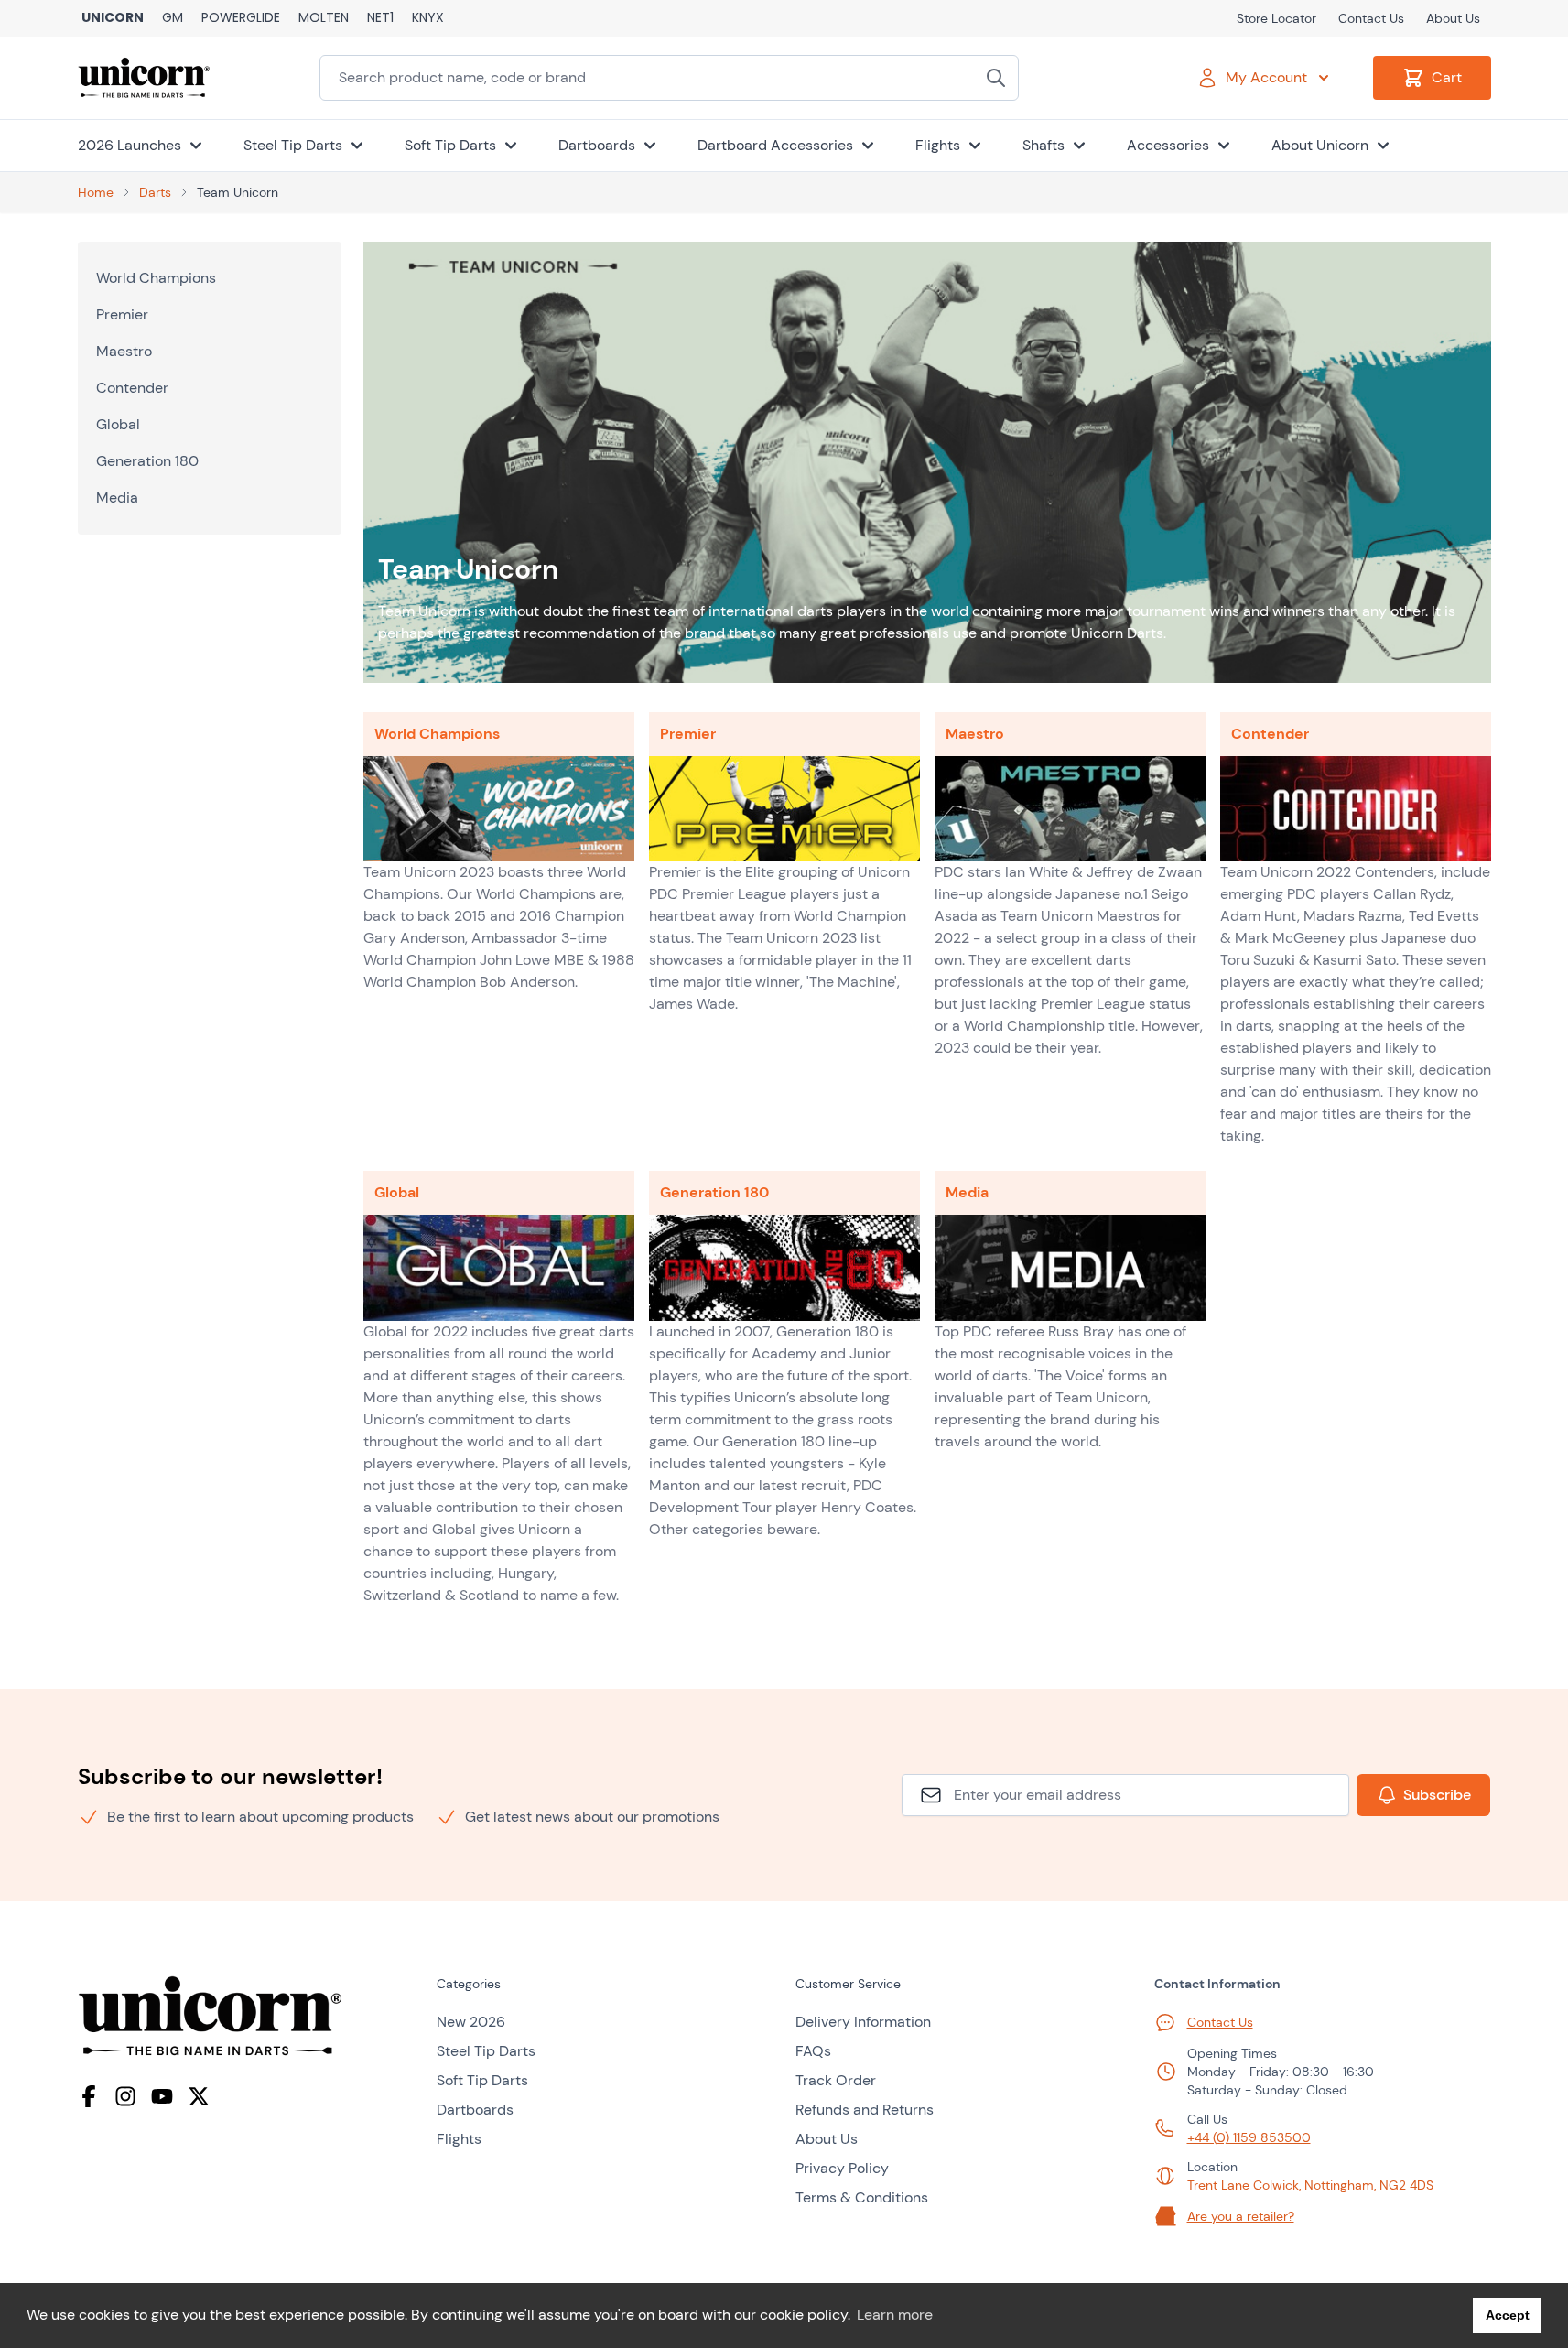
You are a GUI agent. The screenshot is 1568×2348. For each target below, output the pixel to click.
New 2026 (471, 2022)
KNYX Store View (428, 18)
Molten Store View (324, 18)
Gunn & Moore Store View (173, 18)
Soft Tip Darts (482, 2080)
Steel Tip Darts (486, 2051)
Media (117, 498)
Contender (132, 388)
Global (118, 424)
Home (96, 192)
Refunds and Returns (865, 2110)
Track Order (836, 2080)
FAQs (813, 2051)
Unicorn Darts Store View (113, 18)
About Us (1453, 18)
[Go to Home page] (144, 78)
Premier (122, 314)
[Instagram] (125, 2096)
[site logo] (246, 2016)
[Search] (996, 78)
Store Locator (1276, 18)
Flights (459, 2139)
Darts (155, 192)
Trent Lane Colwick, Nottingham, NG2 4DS (1310, 2185)
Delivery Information (863, 2022)
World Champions (156, 278)
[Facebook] (89, 2096)
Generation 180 (147, 461)
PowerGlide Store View (241, 18)
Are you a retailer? (1241, 2216)
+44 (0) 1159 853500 (1249, 2137)
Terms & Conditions (862, 2197)
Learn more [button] (895, 2315)
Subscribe (1437, 1795)
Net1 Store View (380, 18)
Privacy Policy (842, 2168)
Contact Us (1371, 18)
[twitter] (199, 2096)
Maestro (124, 351)
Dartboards (475, 2110)
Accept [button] (1508, 2315)
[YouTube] (162, 2096)
